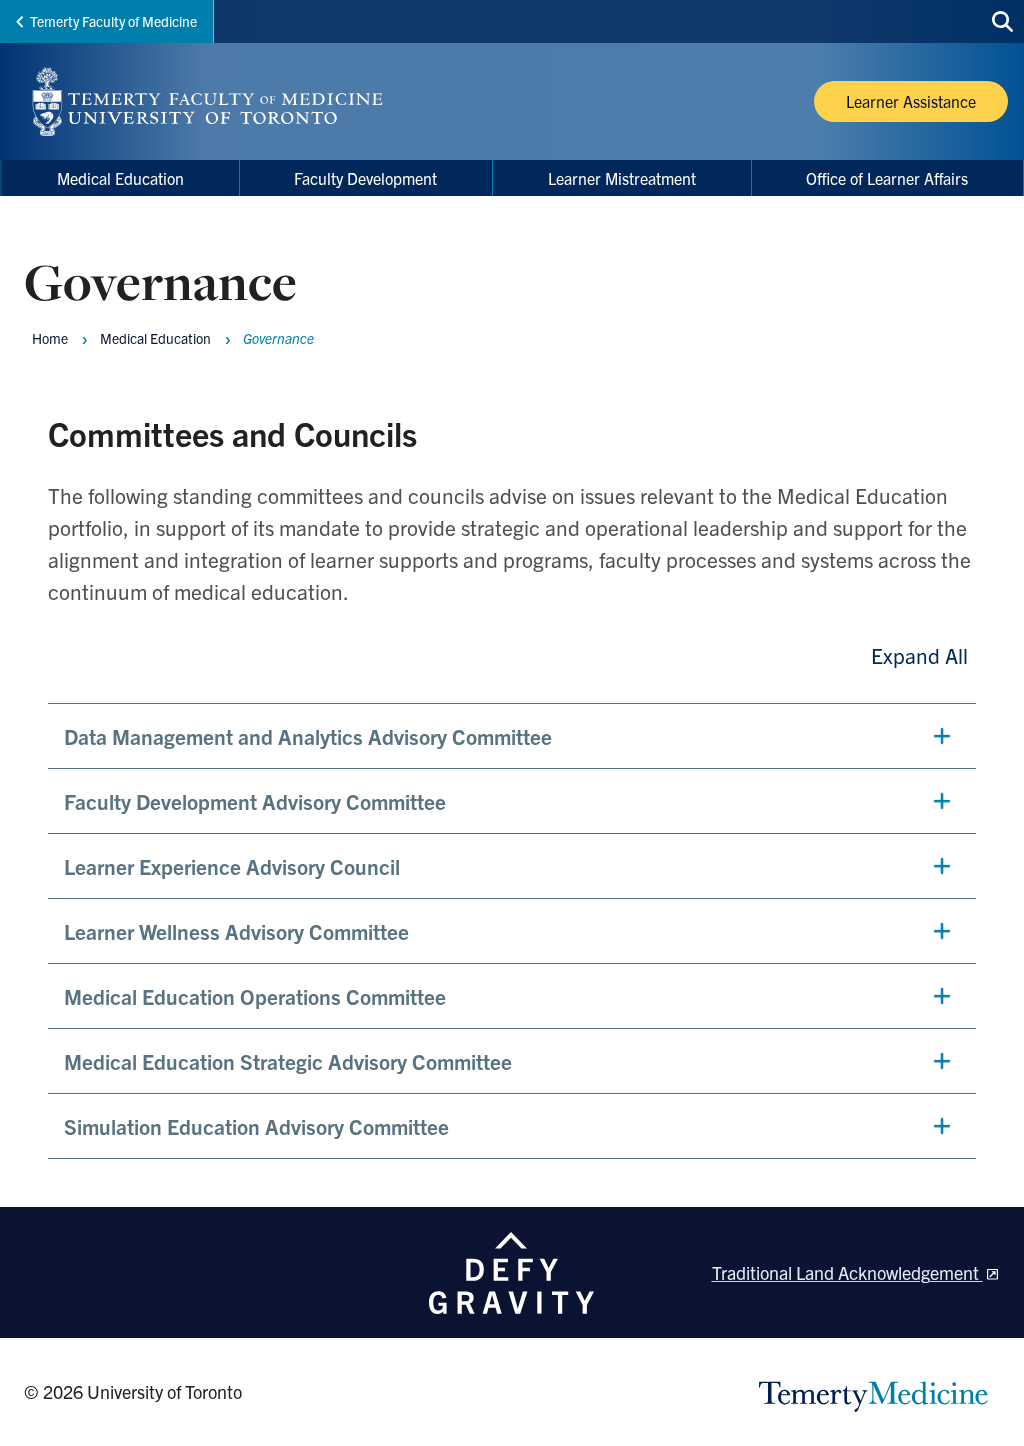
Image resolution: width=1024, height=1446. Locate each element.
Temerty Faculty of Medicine (113, 21)
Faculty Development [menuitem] (365, 178)
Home (50, 338)
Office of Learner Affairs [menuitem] (887, 178)
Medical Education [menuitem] (120, 178)
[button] (512, 736)
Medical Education (155, 338)
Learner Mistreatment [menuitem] (622, 178)
